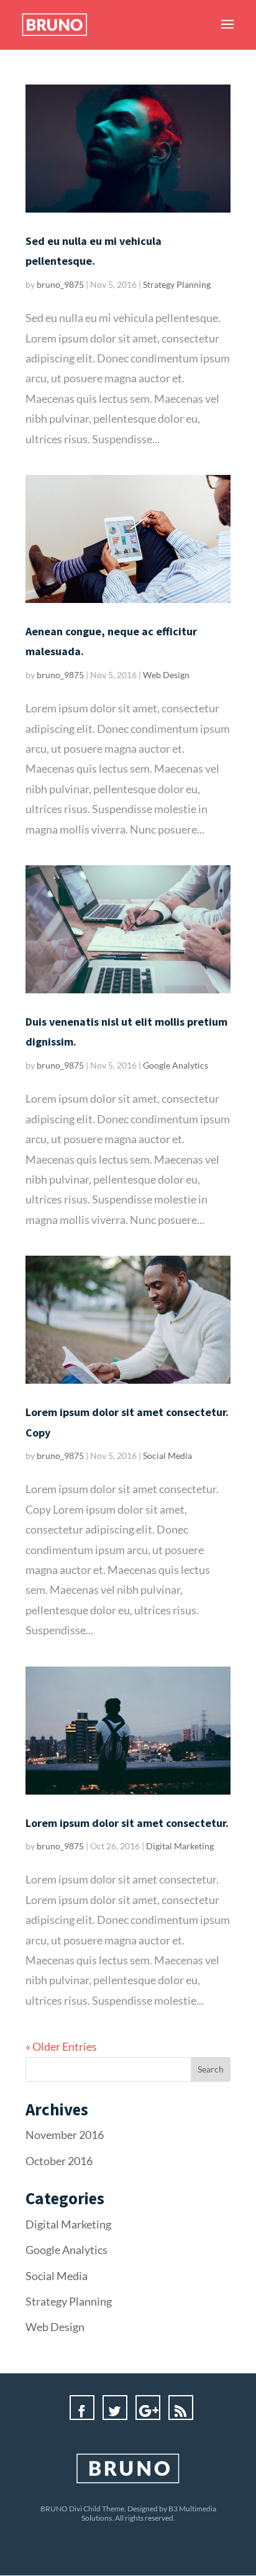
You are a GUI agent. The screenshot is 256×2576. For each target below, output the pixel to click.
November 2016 (65, 2135)
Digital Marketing (180, 1846)
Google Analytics (176, 1065)
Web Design (166, 675)
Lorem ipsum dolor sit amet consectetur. (127, 1823)
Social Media (167, 1456)
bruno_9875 (60, 284)
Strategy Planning (177, 284)
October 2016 (59, 2161)
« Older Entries (61, 2046)
